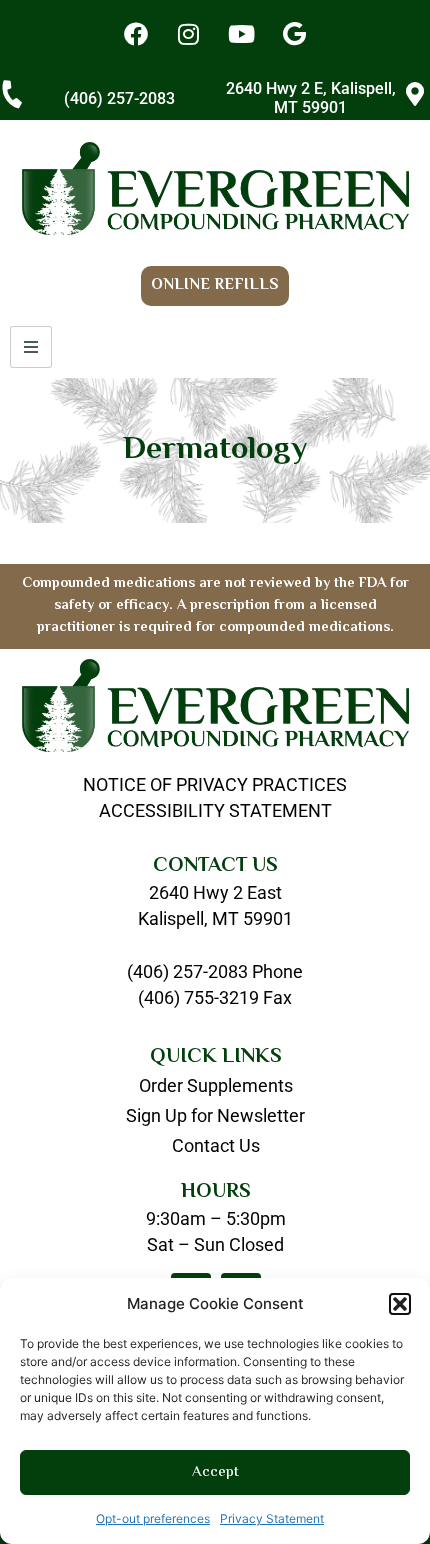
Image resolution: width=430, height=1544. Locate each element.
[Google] (295, 34)
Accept (215, 1472)
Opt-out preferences (153, 1518)
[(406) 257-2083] (12, 94)
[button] (400, 1304)
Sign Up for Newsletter (215, 1116)
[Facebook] (136, 34)
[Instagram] (189, 34)
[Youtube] (242, 34)
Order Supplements (216, 1086)
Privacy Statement (272, 1518)
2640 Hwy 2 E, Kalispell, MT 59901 (311, 98)
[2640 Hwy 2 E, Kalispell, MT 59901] (415, 94)
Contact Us (216, 1146)
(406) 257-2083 (119, 98)
